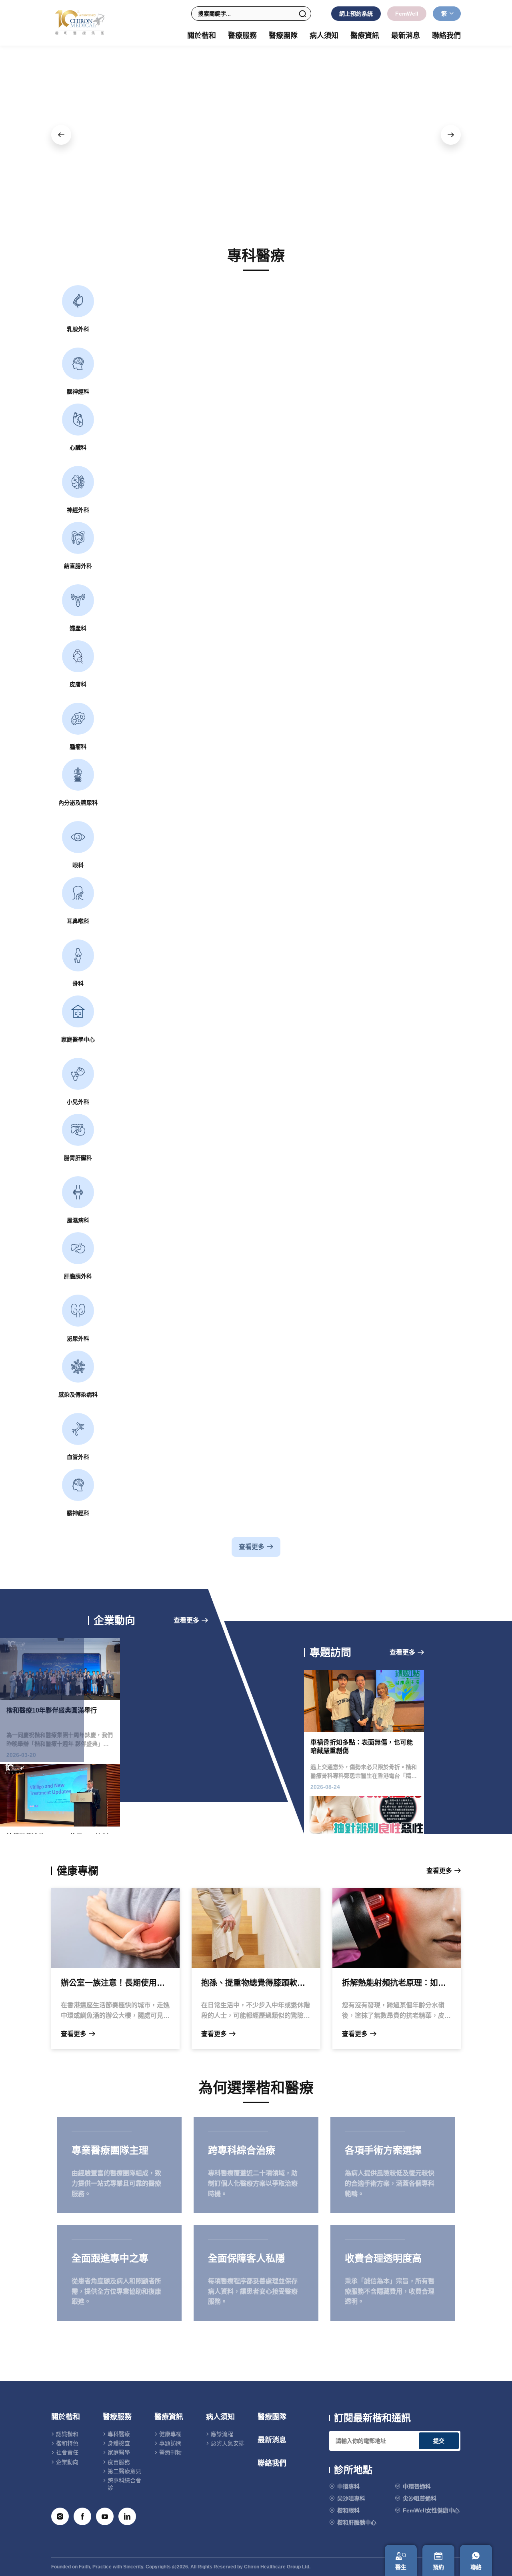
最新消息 (406, 36)
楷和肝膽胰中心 (357, 2522)
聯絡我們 (446, 36)
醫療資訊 (169, 2417)
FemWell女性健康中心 (431, 2510)
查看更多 (252, 1547)
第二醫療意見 (124, 2471)
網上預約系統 (356, 14)
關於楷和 (66, 2417)
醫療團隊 (283, 36)
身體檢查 (119, 2443)
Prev (61, 135)
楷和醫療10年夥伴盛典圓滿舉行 (52, 1711)
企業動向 (67, 2462)
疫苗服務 (119, 2462)
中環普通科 (417, 2486)
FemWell (407, 14)
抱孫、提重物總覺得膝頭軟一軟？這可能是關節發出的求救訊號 (256, 1983)
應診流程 (222, 2434)
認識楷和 (67, 2434)
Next (451, 135)
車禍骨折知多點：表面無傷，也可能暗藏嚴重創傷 (362, 1747)
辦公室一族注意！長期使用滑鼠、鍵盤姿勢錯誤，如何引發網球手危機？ (115, 1983)
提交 (439, 2441)
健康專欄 (170, 2434)
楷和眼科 (348, 2510)
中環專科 (348, 2486)
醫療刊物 (170, 2452)
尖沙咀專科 (351, 2498)
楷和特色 (67, 2443)
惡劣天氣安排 (228, 2443)
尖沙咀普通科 (420, 2498)
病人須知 (220, 2417)
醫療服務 (117, 2417)
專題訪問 (170, 2443)
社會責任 (67, 2452)
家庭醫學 (119, 2452)
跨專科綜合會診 (124, 2484)
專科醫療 (119, 2434)
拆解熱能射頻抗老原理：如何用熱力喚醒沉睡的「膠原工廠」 (397, 1983)
